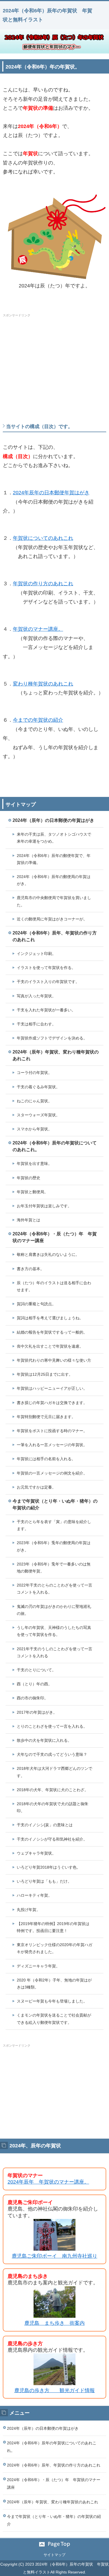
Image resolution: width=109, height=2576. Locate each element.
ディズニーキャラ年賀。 (38, 1966)
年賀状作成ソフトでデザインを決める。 (52, 1038)
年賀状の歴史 (29, 1178)
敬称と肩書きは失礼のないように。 (48, 1254)
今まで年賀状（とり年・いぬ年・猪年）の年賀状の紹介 (55, 1504)
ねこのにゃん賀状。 (34, 1101)
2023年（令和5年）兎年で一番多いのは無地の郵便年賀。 (54, 1568)
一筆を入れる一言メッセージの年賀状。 (52, 1445)
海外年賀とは (29, 1220)
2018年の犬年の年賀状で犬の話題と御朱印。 (53, 1807)
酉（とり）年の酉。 (34, 1684)
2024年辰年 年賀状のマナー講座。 (48, 2182)
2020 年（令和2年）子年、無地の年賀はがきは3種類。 (54, 1984)
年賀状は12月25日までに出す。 (45, 1374)
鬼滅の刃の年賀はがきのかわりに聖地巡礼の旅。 (54, 1610)
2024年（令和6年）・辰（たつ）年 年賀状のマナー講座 (55, 1237)
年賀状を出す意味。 (34, 1164)
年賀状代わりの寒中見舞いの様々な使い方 (54, 1360)
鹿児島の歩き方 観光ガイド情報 (54, 2390)
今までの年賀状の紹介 (38, 720)
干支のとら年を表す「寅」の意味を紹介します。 (54, 1525)
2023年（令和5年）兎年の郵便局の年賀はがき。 (54, 1546)
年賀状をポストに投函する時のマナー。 (52, 1431)
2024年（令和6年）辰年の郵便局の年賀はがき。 (54, 880)
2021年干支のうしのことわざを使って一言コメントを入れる (54, 1652)
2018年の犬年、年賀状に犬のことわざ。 (53, 1790)
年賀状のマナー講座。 (38, 629)
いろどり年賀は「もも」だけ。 (44, 1881)
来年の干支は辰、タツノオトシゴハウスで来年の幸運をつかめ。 (54, 838)
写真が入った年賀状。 (36, 996)
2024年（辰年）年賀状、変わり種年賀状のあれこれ (56, 1055)
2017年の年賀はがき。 (37, 1712)
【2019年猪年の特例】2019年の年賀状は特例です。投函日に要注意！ (53, 1927)
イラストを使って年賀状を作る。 (46, 968)
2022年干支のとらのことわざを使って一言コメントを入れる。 (54, 1589)
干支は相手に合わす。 (36, 1024)
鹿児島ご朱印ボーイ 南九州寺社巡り (54, 2256)
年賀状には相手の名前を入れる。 (46, 1459)
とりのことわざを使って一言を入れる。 (52, 1726)
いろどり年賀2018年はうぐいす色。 (49, 1867)
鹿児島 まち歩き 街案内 (54, 2323)
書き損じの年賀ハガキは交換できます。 (52, 1403)
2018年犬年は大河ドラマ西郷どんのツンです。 (54, 1772)
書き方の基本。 (30, 1269)
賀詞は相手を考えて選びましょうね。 (50, 1318)
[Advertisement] (54, 359)
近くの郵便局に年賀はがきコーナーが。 (52, 919)
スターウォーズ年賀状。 (38, 1115)
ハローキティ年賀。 (34, 1895)
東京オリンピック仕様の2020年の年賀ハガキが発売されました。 (54, 1948)
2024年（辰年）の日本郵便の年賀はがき (53, 820)
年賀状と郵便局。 (32, 1192)
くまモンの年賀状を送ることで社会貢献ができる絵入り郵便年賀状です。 (54, 2019)
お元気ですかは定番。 (36, 1487)
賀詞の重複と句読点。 (36, 1304)
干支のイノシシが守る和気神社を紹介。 (52, 1839)
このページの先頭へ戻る (54, 2544)
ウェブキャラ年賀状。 (36, 1853)
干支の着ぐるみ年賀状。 (38, 1087)
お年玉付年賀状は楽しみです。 (44, 1206)
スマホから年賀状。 (34, 1129)
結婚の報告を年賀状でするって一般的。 (52, 1332)
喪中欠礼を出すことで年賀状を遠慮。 (50, 1346)
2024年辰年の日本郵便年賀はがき (51, 493)
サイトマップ (54, 2555)
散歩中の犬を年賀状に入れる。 (44, 1740)
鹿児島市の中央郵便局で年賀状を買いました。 (54, 901)
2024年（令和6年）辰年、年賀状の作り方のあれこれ (55, 936)
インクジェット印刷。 (36, 954)
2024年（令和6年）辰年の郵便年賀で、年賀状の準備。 (54, 859)
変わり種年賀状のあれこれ (43, 684)
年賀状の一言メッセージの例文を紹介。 (52, 1473)
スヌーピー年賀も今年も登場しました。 (52, 2001)
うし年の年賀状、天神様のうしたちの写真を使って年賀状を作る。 (54, 1631)
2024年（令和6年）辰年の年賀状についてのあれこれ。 (55, 1146)
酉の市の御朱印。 (32, 1698)
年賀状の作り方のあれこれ (43, 584)
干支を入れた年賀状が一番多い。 (46, 1010)
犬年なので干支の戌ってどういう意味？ (52, 1754)
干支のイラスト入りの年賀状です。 (48, 982)
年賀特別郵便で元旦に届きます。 (46, 1417)
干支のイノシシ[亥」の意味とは (45, 1825)
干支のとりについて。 (36, 1670)
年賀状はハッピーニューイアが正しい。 (52, 1388)
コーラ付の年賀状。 (34, 1073)
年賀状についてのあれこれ (43, 538)
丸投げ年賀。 (29, 1910)
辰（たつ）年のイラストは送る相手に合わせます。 (54, 1286)
